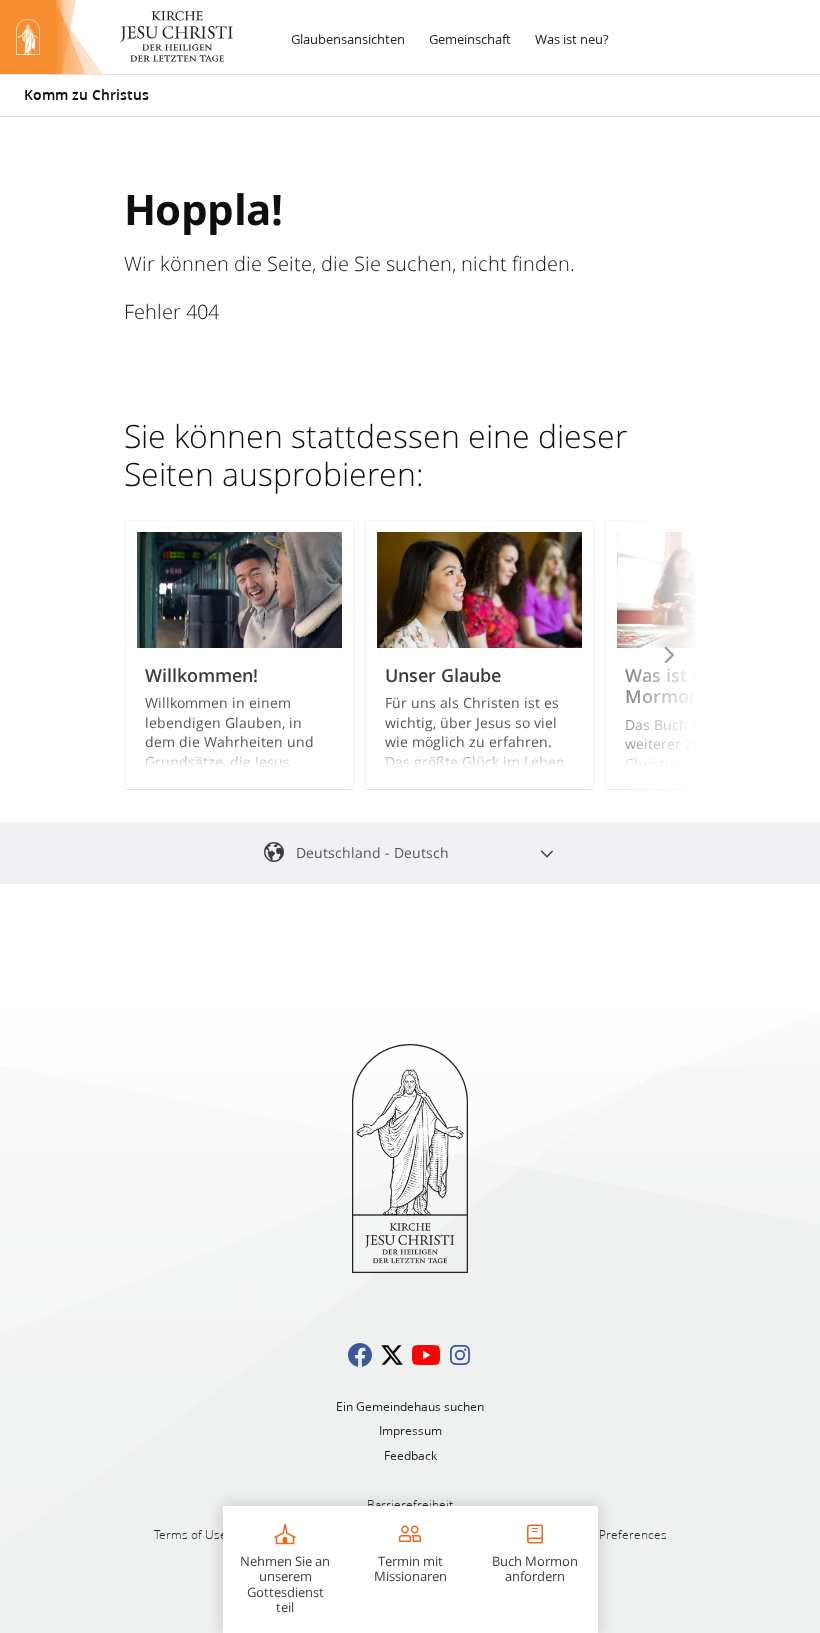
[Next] (642, 655)
